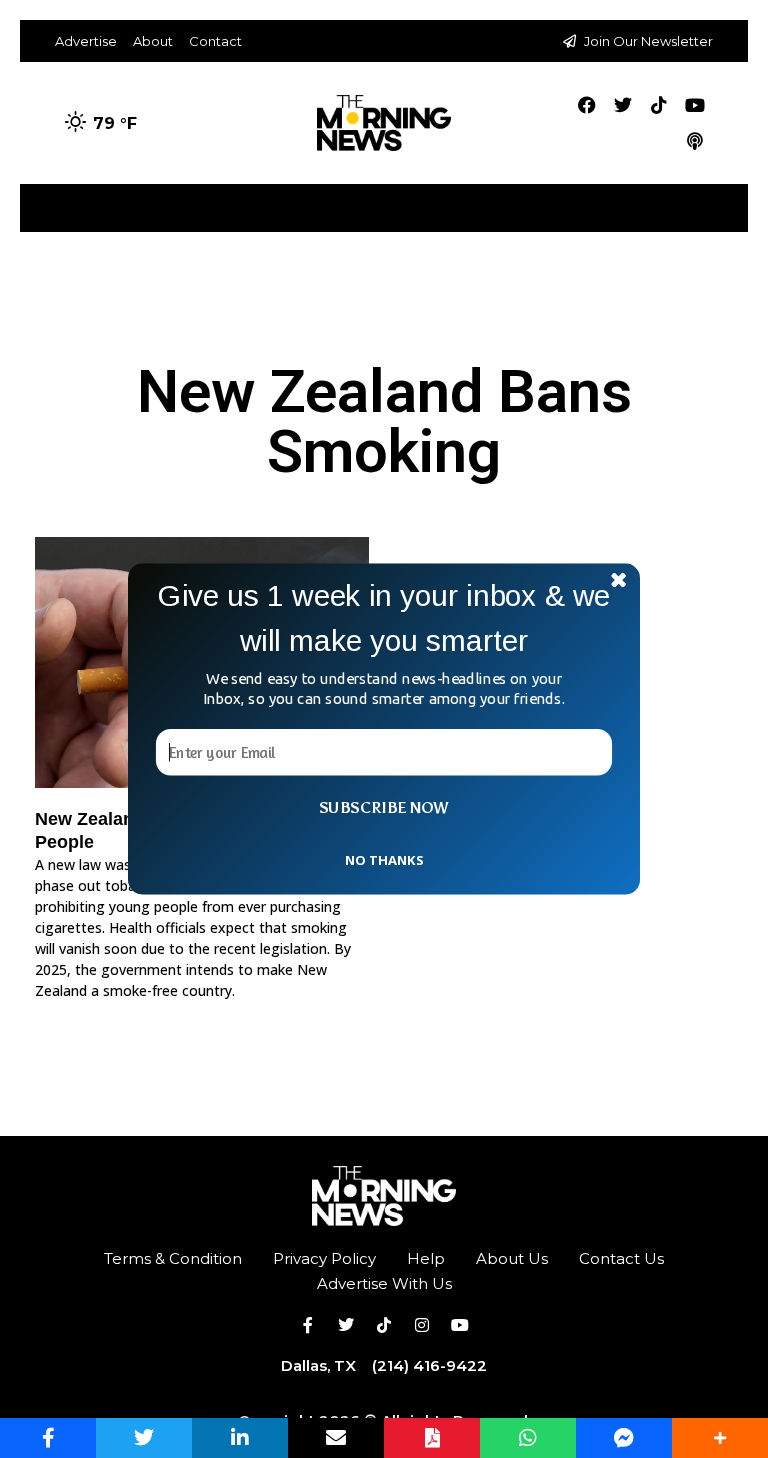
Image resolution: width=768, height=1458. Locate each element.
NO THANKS (384, 859)
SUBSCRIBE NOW (384, 808)
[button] (384, 618)
